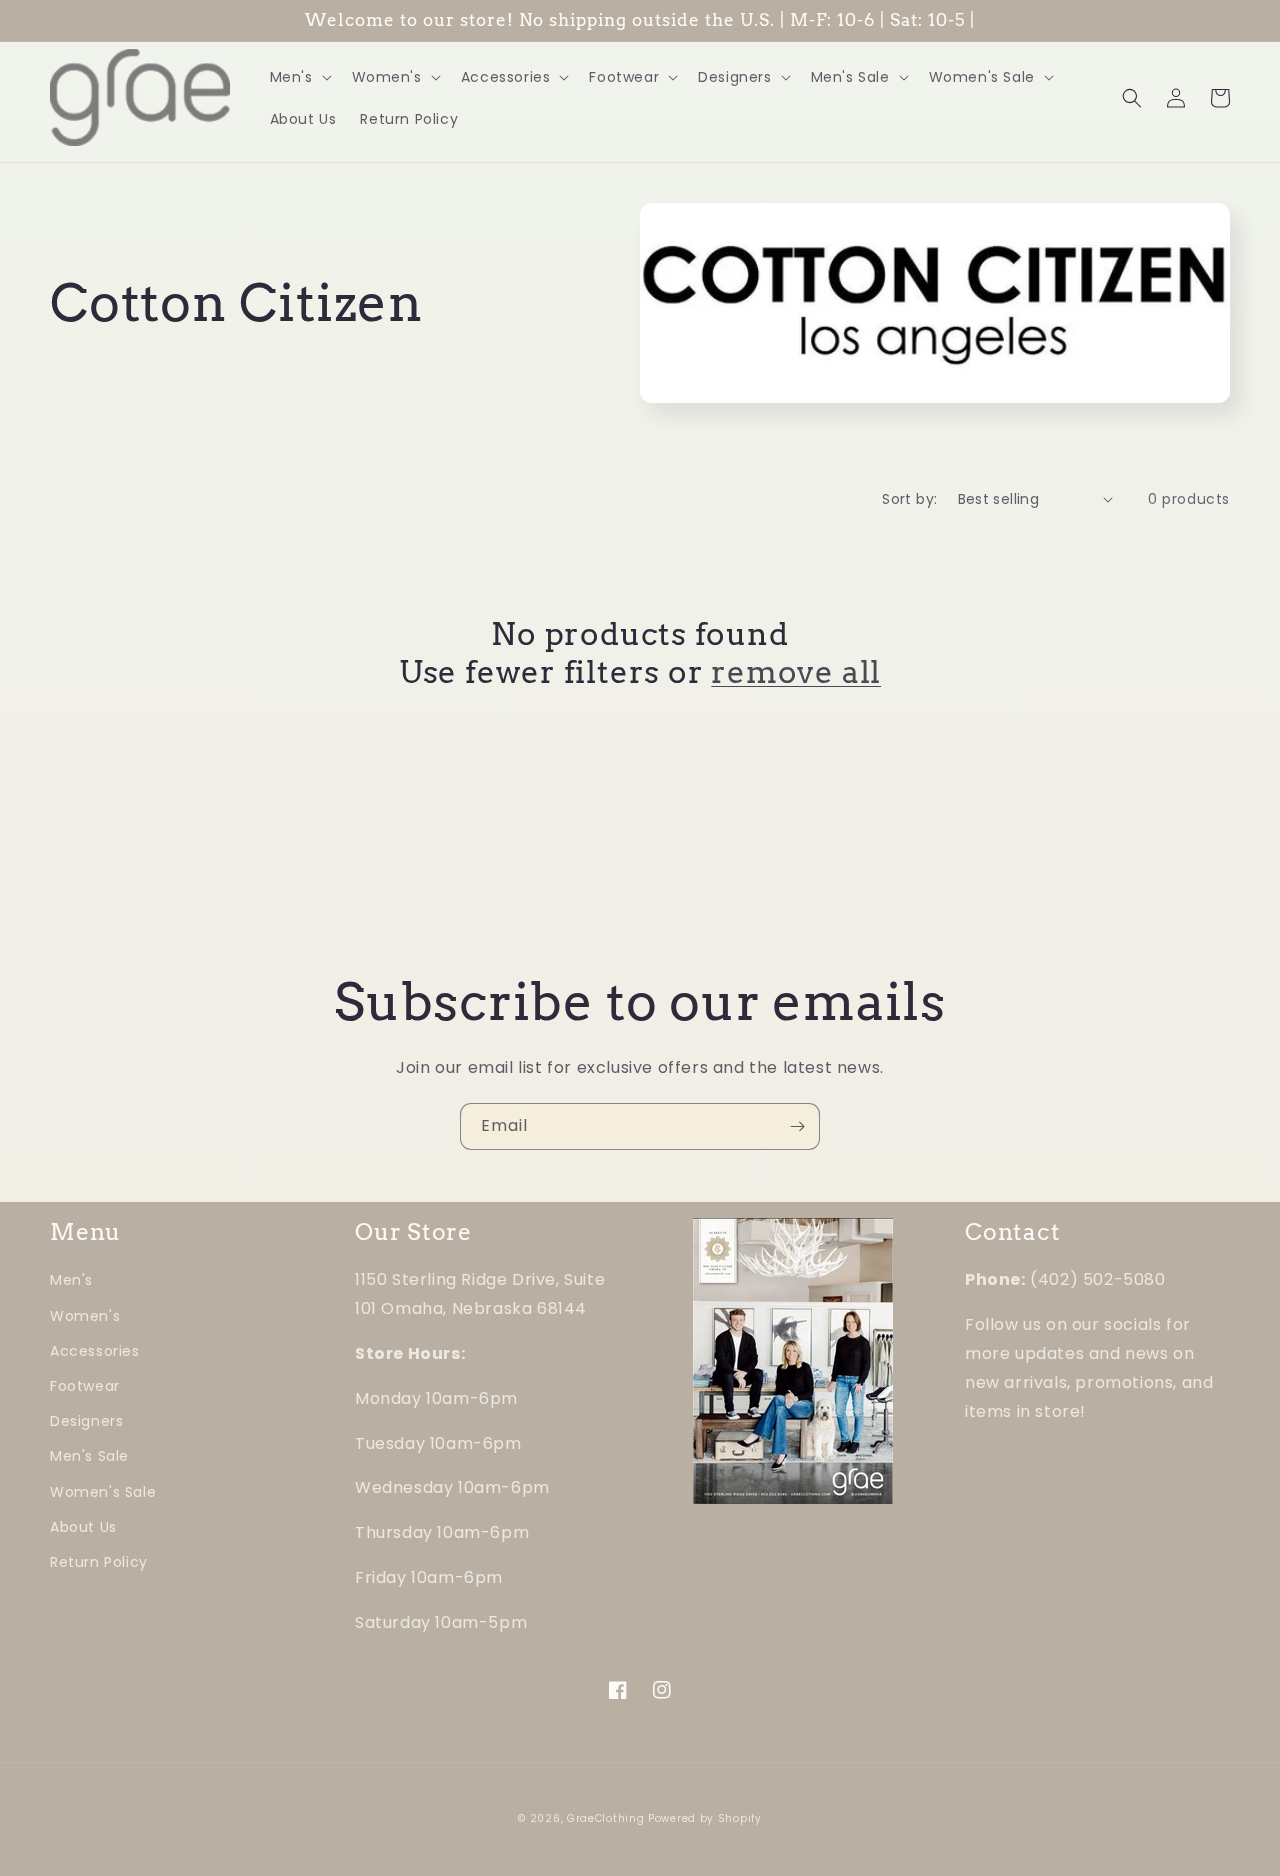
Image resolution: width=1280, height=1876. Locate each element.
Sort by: (909, 499)
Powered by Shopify (705, 1818)
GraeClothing (605, 1818)
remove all (796, 672)
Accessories (95, 1351)
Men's (71, 1280)
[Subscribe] (797, 1126)
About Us (83, 1527)
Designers (86, 1421)
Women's (85, 1316)
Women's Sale (103, 1492)
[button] (299, 77)
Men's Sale (89, 1456)
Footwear (85, 1386)
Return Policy (99, 1562)
